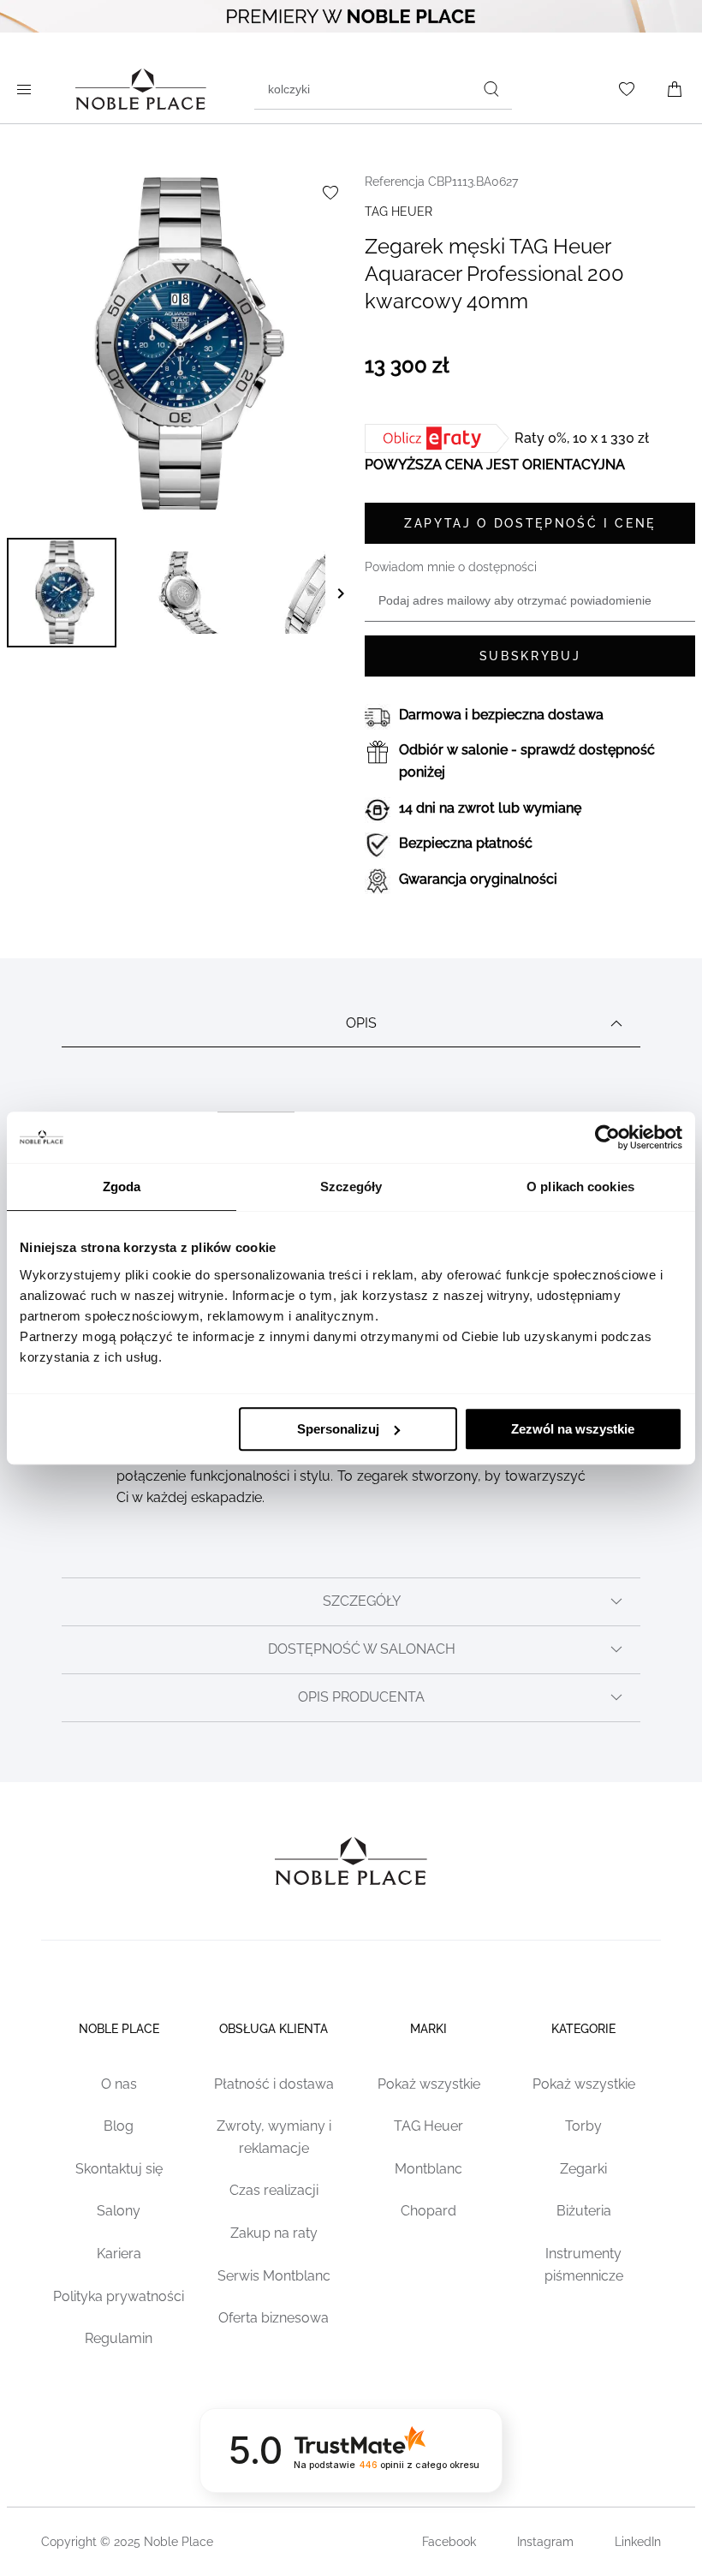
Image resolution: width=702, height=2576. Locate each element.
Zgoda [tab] (122, 1187)
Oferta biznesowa (274, 2318)
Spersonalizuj (338, 1429)
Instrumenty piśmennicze (584, 2265)
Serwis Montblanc (274, 2276)
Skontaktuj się (119, 2169)
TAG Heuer (428, 2126)
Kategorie (583, 2029)
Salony (119, 2211)
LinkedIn (638, 2542)
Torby (583, 2126)
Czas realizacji (274, 2190)
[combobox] (383, 89)
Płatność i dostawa (274, 2084)
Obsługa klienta (274, 2029)
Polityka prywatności (119, 2296)
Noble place (119, 2029)
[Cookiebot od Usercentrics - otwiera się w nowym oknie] (607, 1137)
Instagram (545, 2542)
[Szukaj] (491, 89)
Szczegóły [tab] (351, 1187)
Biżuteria (584, 2211)
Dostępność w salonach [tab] (362, 1649)
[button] (62, 593)
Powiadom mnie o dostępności (451, 567)
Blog (119, 2126)
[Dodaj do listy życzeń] (330, 193)
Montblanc (428, 2169)
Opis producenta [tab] (361, 1697)
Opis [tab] (361, 1023)
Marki (428, 2029)
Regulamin (119, 2338)
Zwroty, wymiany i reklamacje (274, 2137)
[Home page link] (141, 89)
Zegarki (583, 2169)
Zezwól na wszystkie (573, 1429)
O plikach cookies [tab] (580, 1187)
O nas (119, 2084)
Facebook (449, 2542)
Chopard (428, 2211)
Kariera (119, 2254)
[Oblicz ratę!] (440, 438)
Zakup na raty (274, 2233)
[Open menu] (27, 89)
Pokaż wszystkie (429, 2084)
